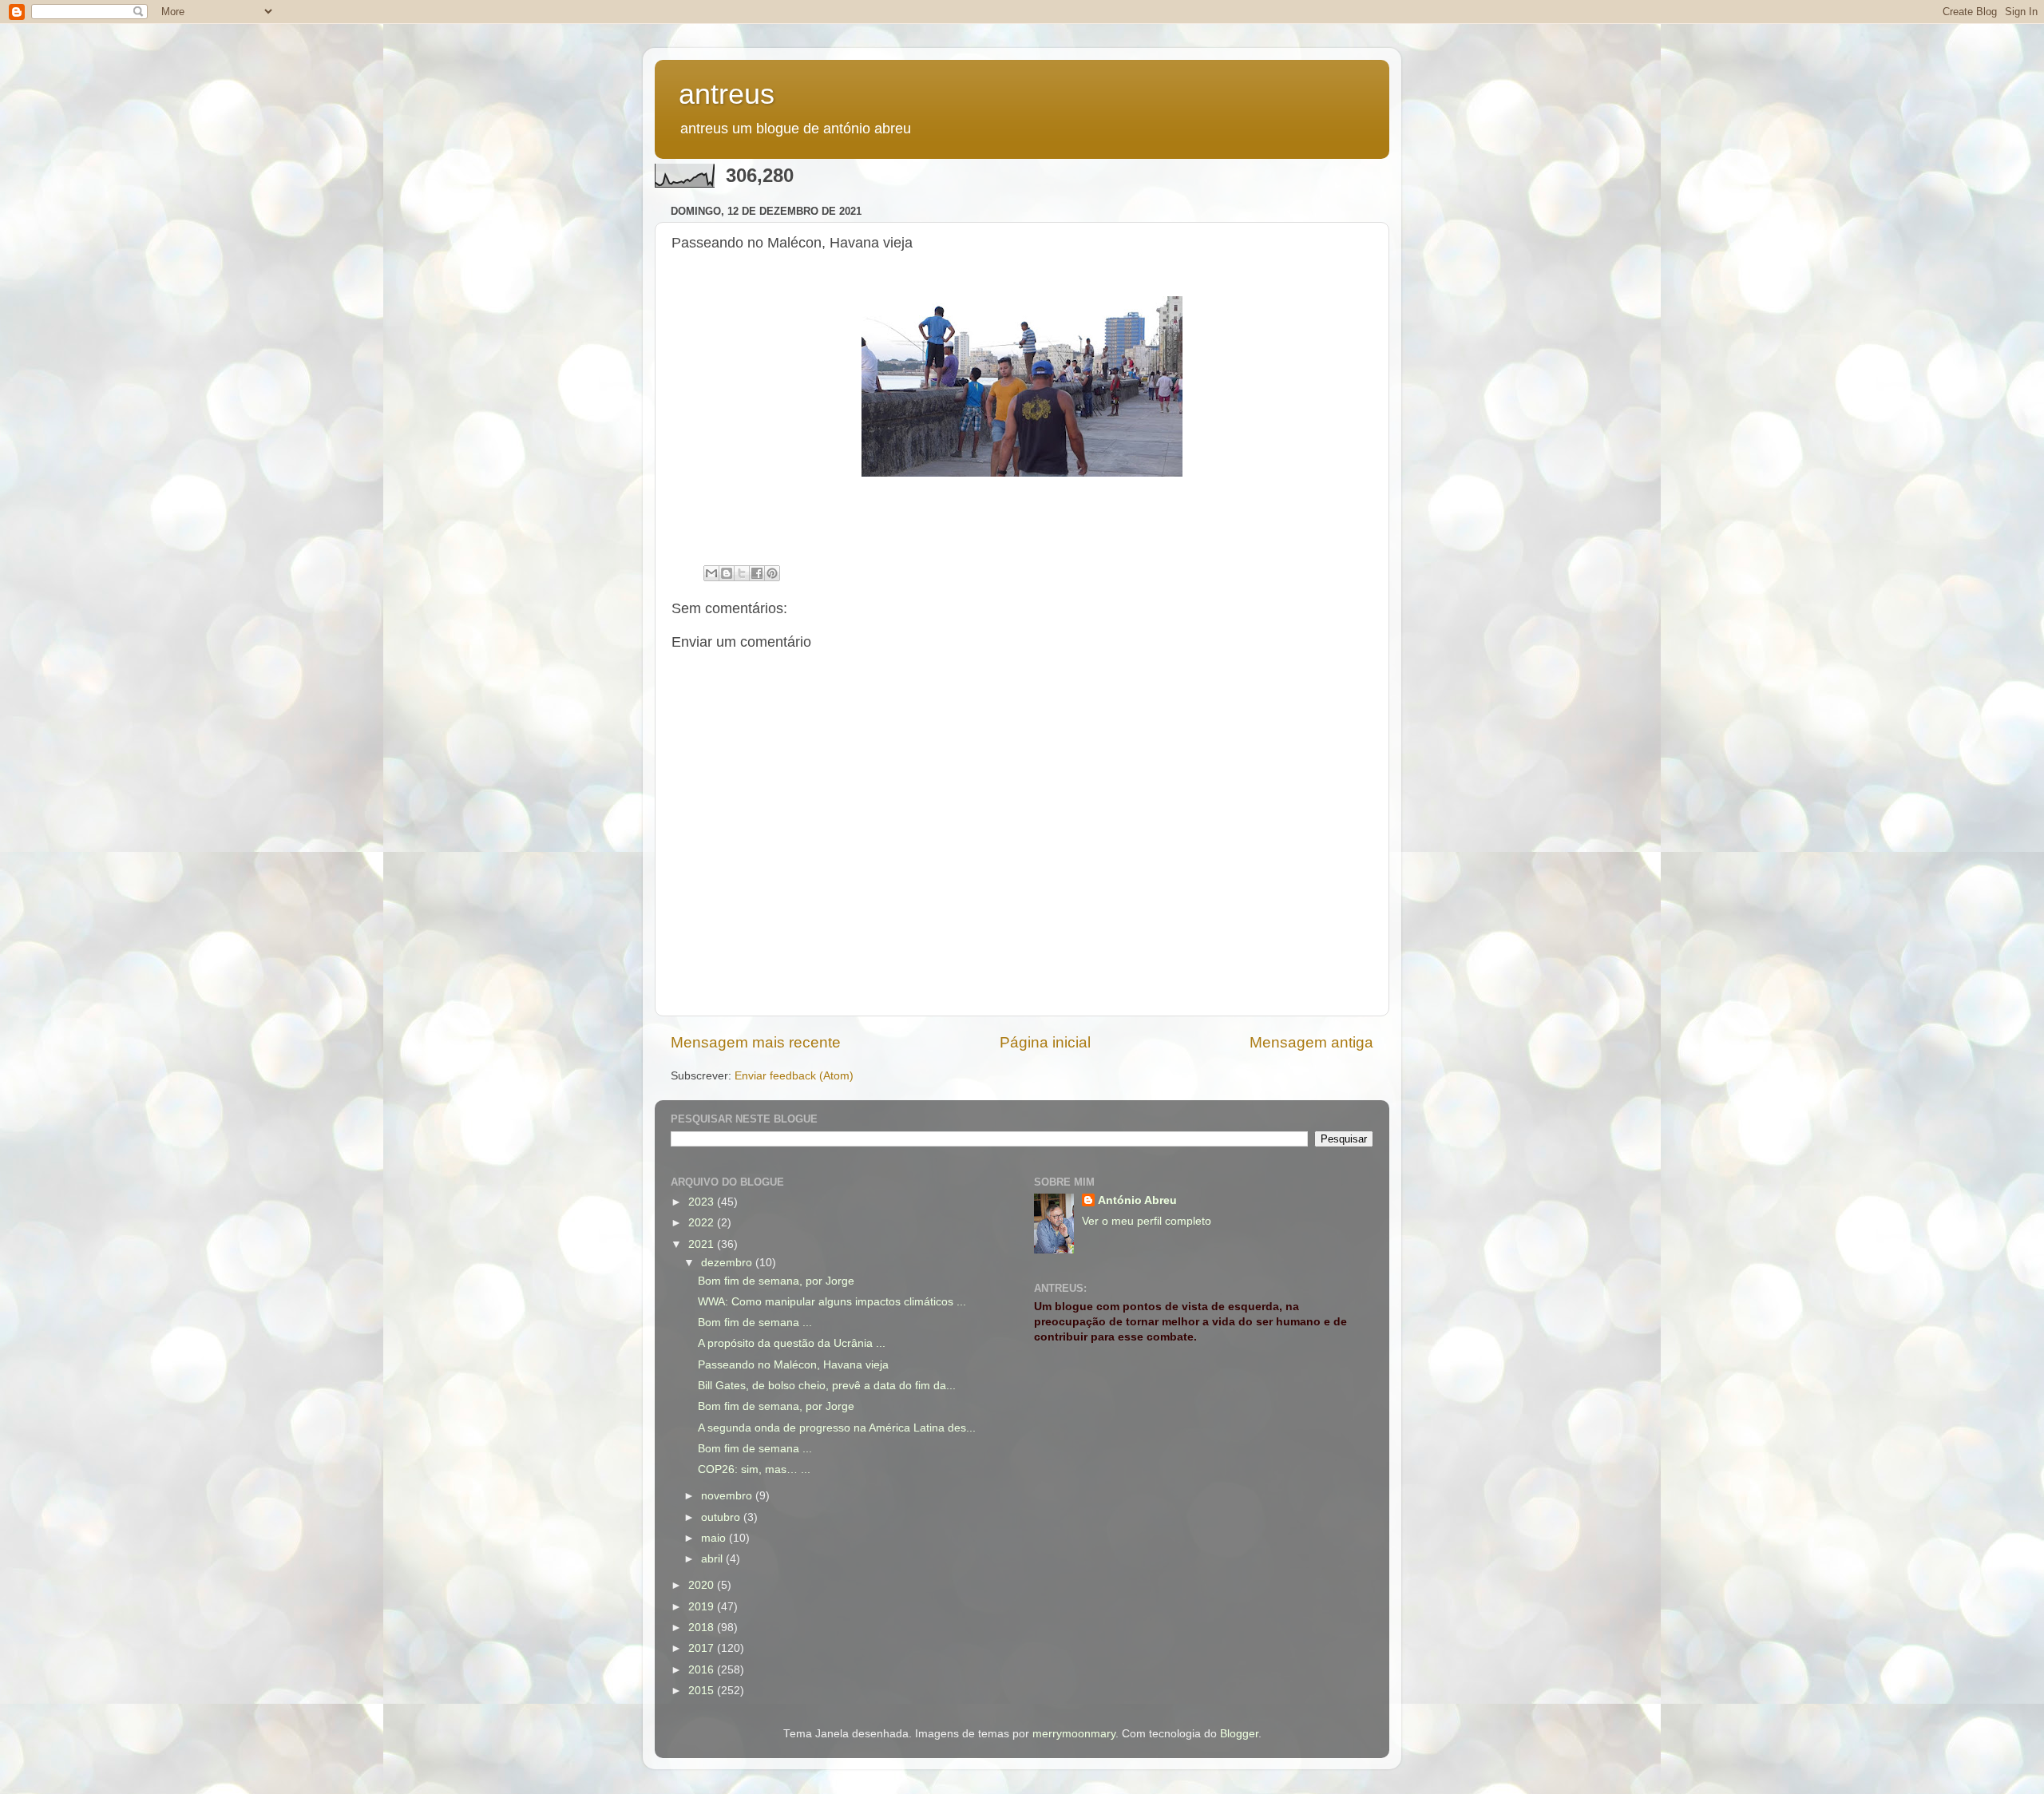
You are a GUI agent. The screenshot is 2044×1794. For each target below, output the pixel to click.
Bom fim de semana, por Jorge (776, 1281)
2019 (703, 1607)
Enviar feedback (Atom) (794, 1076)
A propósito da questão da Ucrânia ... (792, 1343)
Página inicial (1045, 1042)
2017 (703, 1648)
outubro (722, 1517)
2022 (703, 1223)
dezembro (728, 1263)
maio (715, 1538)
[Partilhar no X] (742, 573)
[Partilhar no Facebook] (757, 573)
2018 (703, 1628)
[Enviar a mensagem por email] (711, 573)
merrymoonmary (1074, 1734)
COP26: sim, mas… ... (754, 1469)
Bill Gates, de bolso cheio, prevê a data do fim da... (827, 1386)
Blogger (1239, 1734)
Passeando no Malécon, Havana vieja (793, 1365)
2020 (703, 1585)
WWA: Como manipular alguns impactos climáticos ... (832, 1302)
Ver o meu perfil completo (1147, 1221)
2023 (703, 1202)
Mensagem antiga (1311, 1042)
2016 (703, 1670)
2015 (703, 1691)
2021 (703, 1244)
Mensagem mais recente (756, 1042)
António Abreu (1137, 1200)
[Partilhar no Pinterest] (772, 573)
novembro (728, 1496)
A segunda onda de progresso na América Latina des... (837, 1428)
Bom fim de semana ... (755, 1323)
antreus (727, 94)
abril (713, 1559)
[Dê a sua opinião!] (727, 573)
